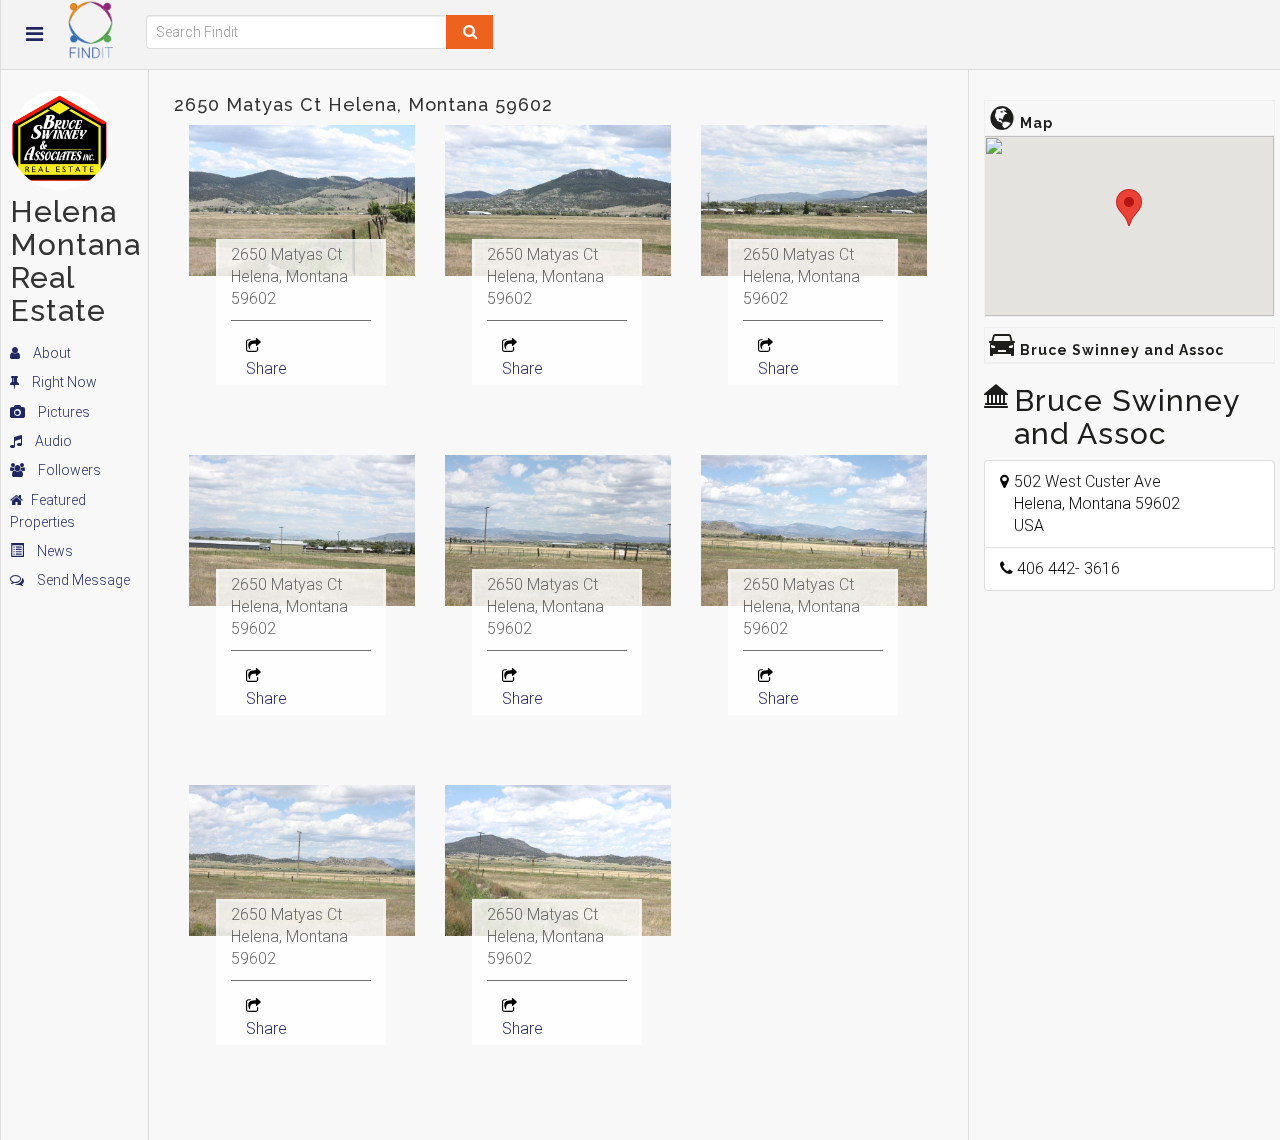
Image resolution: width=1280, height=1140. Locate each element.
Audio (52, 441)
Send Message (82, 580)
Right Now (63, 382)
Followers (68, 470)
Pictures (62, 412)
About (50, 353)
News (53, 551)
